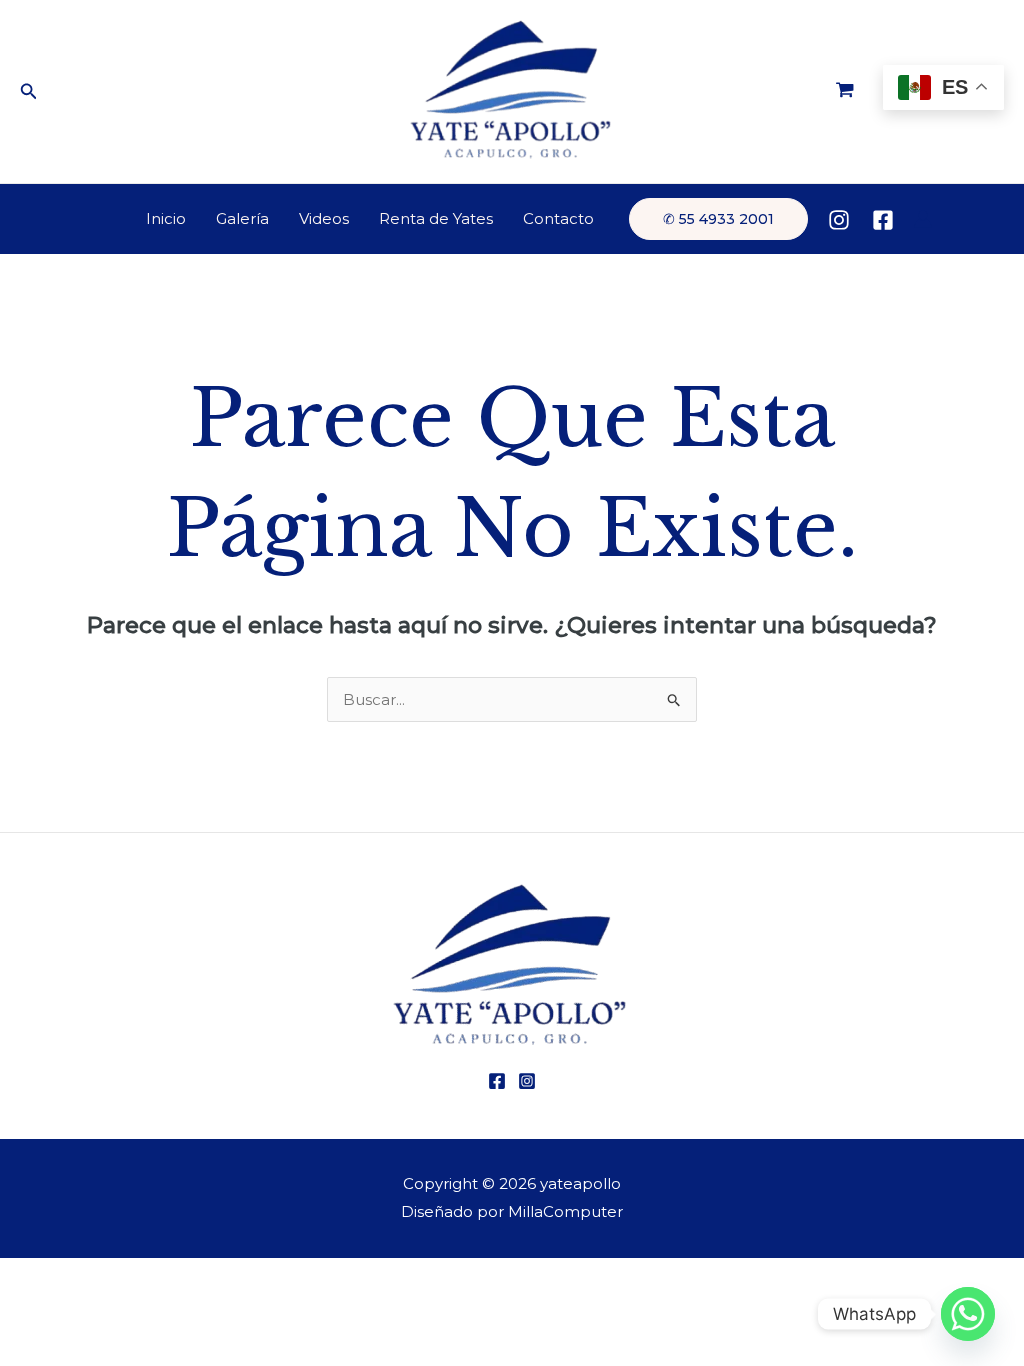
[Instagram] (839, 220)
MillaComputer (565, 1211)
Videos (324, 218)
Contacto (558, 218)
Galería (242, 218)
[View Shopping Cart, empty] (845, 92)
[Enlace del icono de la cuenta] (923, 219)
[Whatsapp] (968, 1314)
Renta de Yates (436, 218)
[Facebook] (883, 220)
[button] (29, 92)
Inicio (166, 218)
